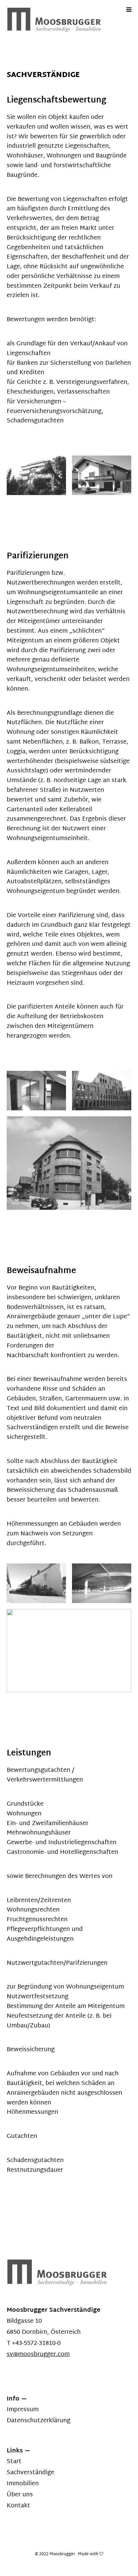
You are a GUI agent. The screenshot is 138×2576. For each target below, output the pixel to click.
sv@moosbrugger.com (38, 2354)
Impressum (23, 2410)
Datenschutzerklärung (39, 2421)
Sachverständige (30, 2473)
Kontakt (18, 2506)
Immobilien (23, 2484)
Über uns (20, 2495)
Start (14, 2462)
